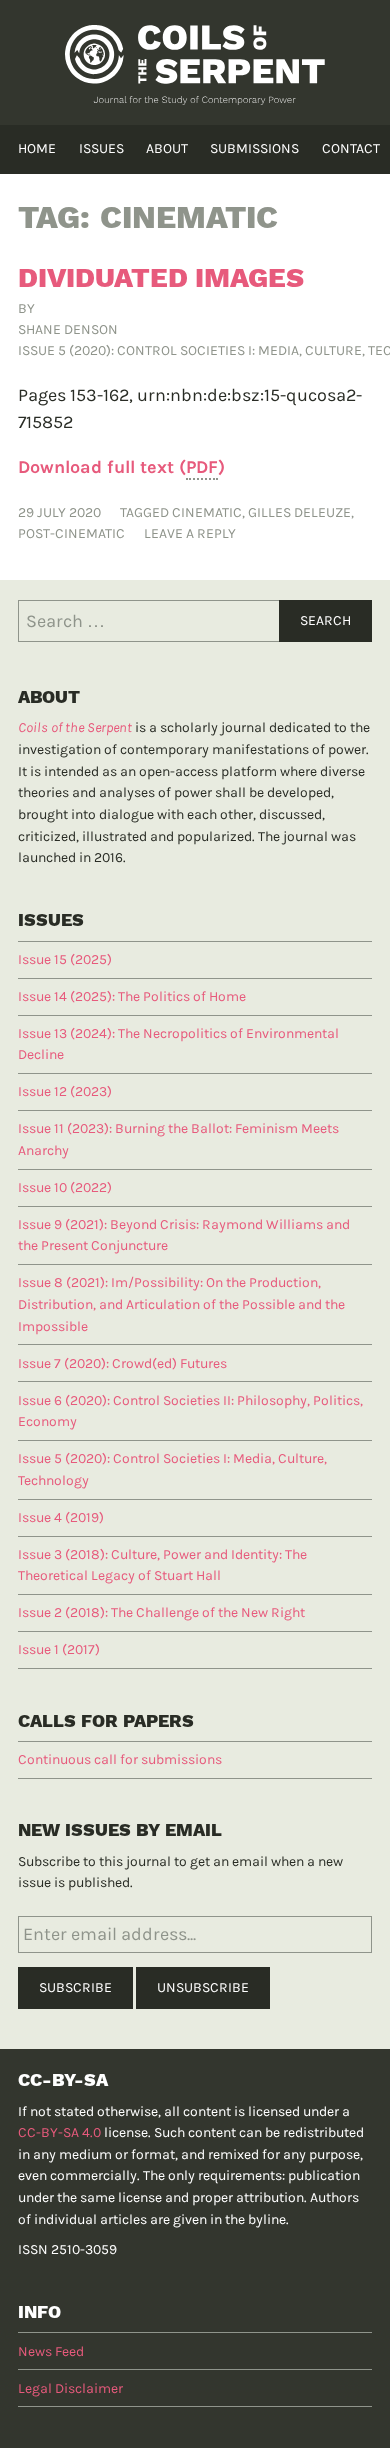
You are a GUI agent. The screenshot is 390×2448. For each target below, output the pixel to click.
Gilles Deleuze (299, 512)
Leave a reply (190, 533)
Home (37, 148)
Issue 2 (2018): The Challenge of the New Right (161, 1612)
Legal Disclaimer (70, 2388)
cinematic (207, 512)
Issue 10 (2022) (65, 1187)
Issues (101, 148)
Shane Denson (68, 329)
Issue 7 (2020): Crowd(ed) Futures (122, 1363)
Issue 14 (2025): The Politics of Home (132, 996)
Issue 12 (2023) (65, 1091)
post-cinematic (71, 533)
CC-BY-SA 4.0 (59, 2132)
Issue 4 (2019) (61, 1517)
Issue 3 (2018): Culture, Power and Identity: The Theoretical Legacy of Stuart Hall (162, 1565)
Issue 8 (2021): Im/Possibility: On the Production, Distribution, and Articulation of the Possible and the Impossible (181, 1304)
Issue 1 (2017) (59, 1649)
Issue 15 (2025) (65, 959)
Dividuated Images (161, 277)
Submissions (254, 148)
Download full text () (121, 467)
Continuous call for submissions (120, 1759)
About (167, 148)
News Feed (51, 2351)
